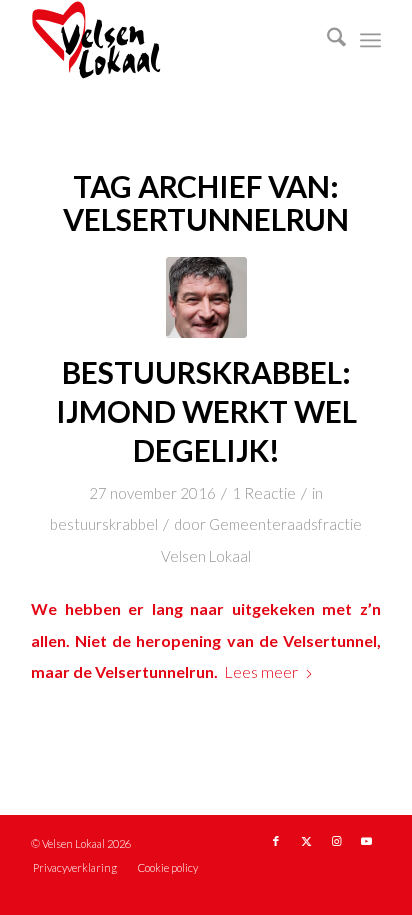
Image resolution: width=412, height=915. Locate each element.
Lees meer (261, 671)
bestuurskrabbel (104, 524)
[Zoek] (326, 40)
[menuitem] (326, 40)
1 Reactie (264, 493)
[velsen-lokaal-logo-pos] (171, 40)
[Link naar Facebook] (276, 841)
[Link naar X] (306, 841)
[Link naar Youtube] (366, 841)
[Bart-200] (206, 297)
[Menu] (370, 40)
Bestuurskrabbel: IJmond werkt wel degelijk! (206, 411)
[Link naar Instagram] (336, 841)
